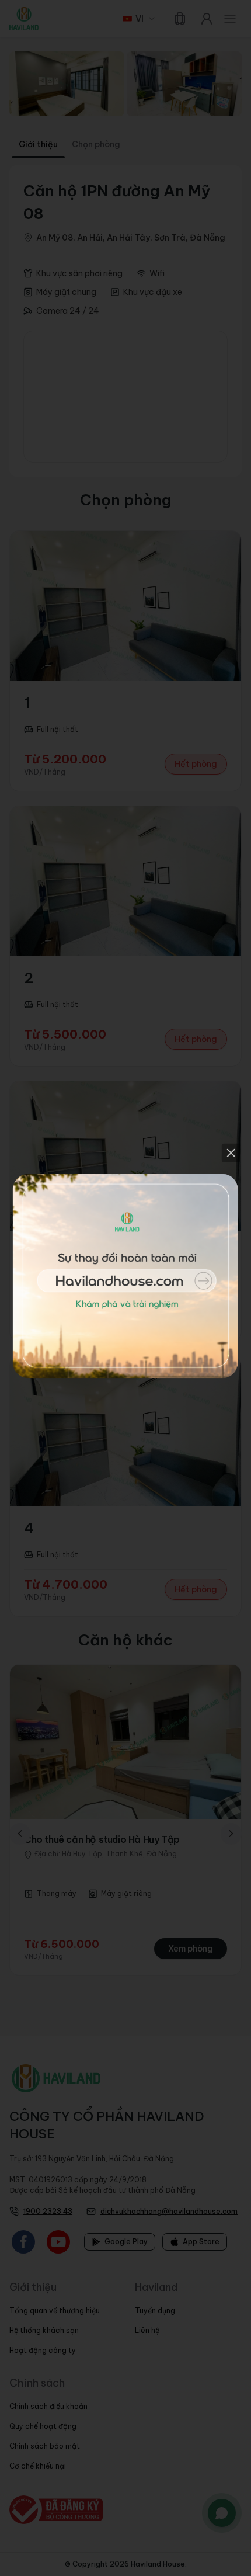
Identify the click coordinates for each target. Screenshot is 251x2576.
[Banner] (126, 1288)
